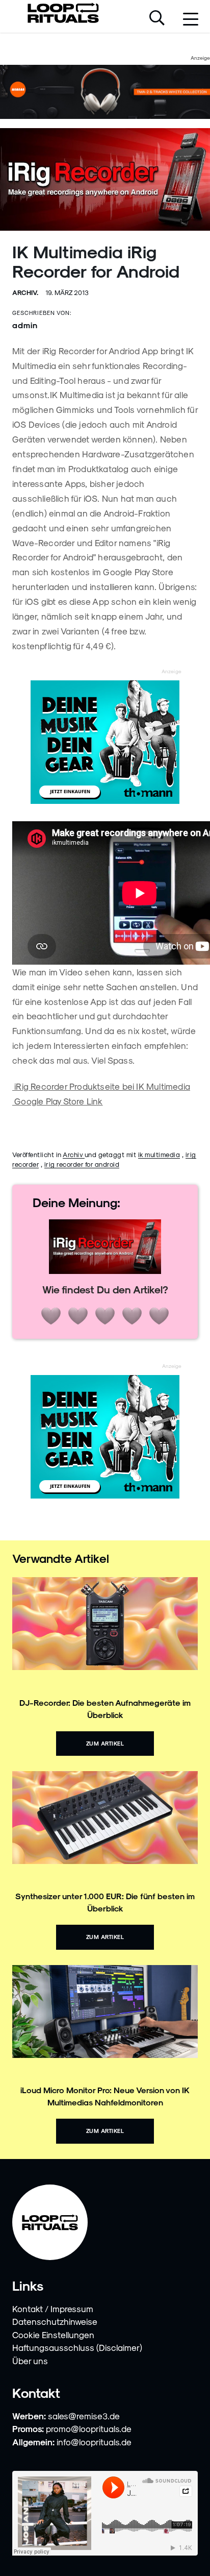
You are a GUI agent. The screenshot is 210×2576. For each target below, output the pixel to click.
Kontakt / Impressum (53, 2309)
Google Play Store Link (58, 1101)
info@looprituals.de (94, 2442)
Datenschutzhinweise (55, 2321)
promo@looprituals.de (89, 2428)
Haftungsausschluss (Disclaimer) (77, 2347)
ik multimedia (159, 1154)
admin (25, 325)
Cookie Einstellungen (53, 2335)
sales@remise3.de (84, 2416)
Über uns (30, 2361)
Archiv (74, 1154)
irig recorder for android (82, 1164)
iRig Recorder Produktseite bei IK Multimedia (101, 1086)
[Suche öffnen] (157, 19)
